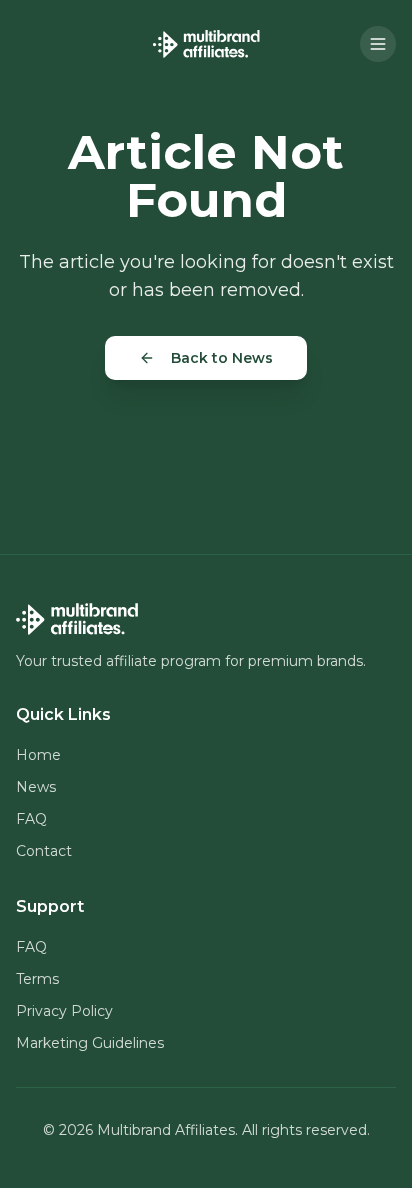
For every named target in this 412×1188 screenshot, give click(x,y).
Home (38, 755)
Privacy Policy (64, 1011)
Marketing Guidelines (90, 1043)
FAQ (31, 819)
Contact (44, 851)
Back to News (222, 358)
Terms (37, 979)
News (36, 787)
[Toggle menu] (378, 44)
